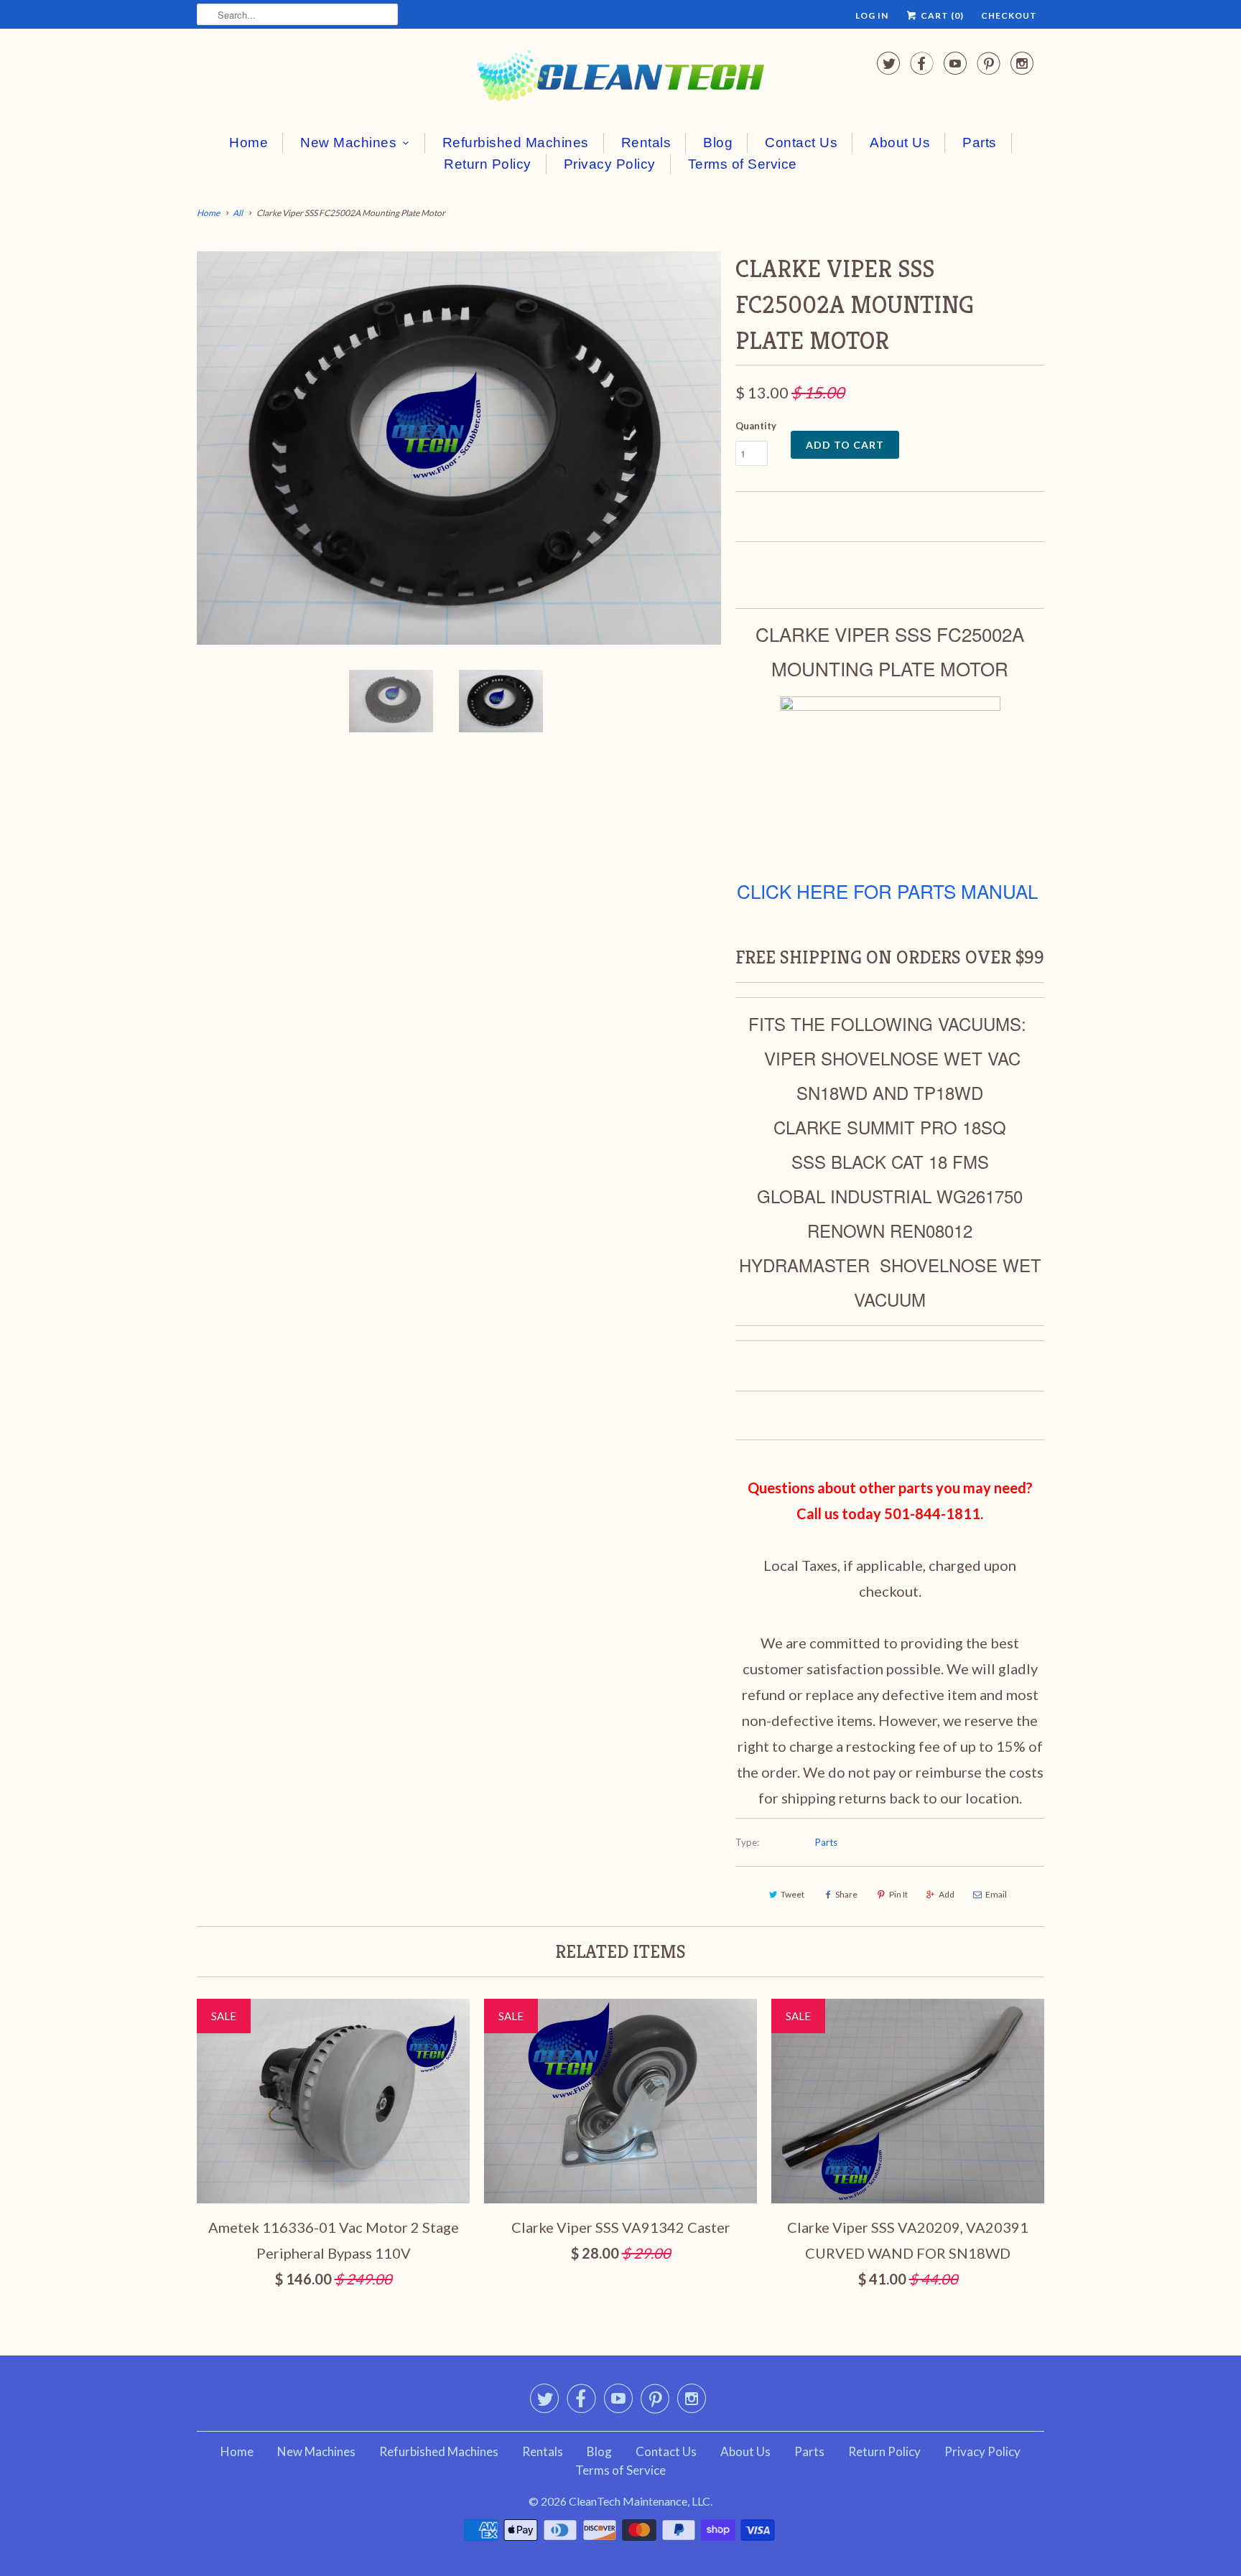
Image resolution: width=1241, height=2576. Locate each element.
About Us (900, 143)
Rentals (646, 143)
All (238, 213)
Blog (718, 143)
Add (947, 1894)
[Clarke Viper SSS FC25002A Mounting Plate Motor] (459, 448)
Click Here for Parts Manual (887, 891)
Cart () (941, 15)
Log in (872, 15)
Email (996, 1894)
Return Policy (488, 164)
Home (248, 143)
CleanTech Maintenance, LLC (640, 2501)
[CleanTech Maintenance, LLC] (620, 79)
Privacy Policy (610, 164)
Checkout (1009, 15)
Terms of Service (743, 164)
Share (846, 1894)
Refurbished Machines (516, 143)
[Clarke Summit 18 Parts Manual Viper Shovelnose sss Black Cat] (890, 703)
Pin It (898, 1894)
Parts (980, 143)
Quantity (756, 426)
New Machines (348, 143)
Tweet (793, 1894)
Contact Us (801, 143)
